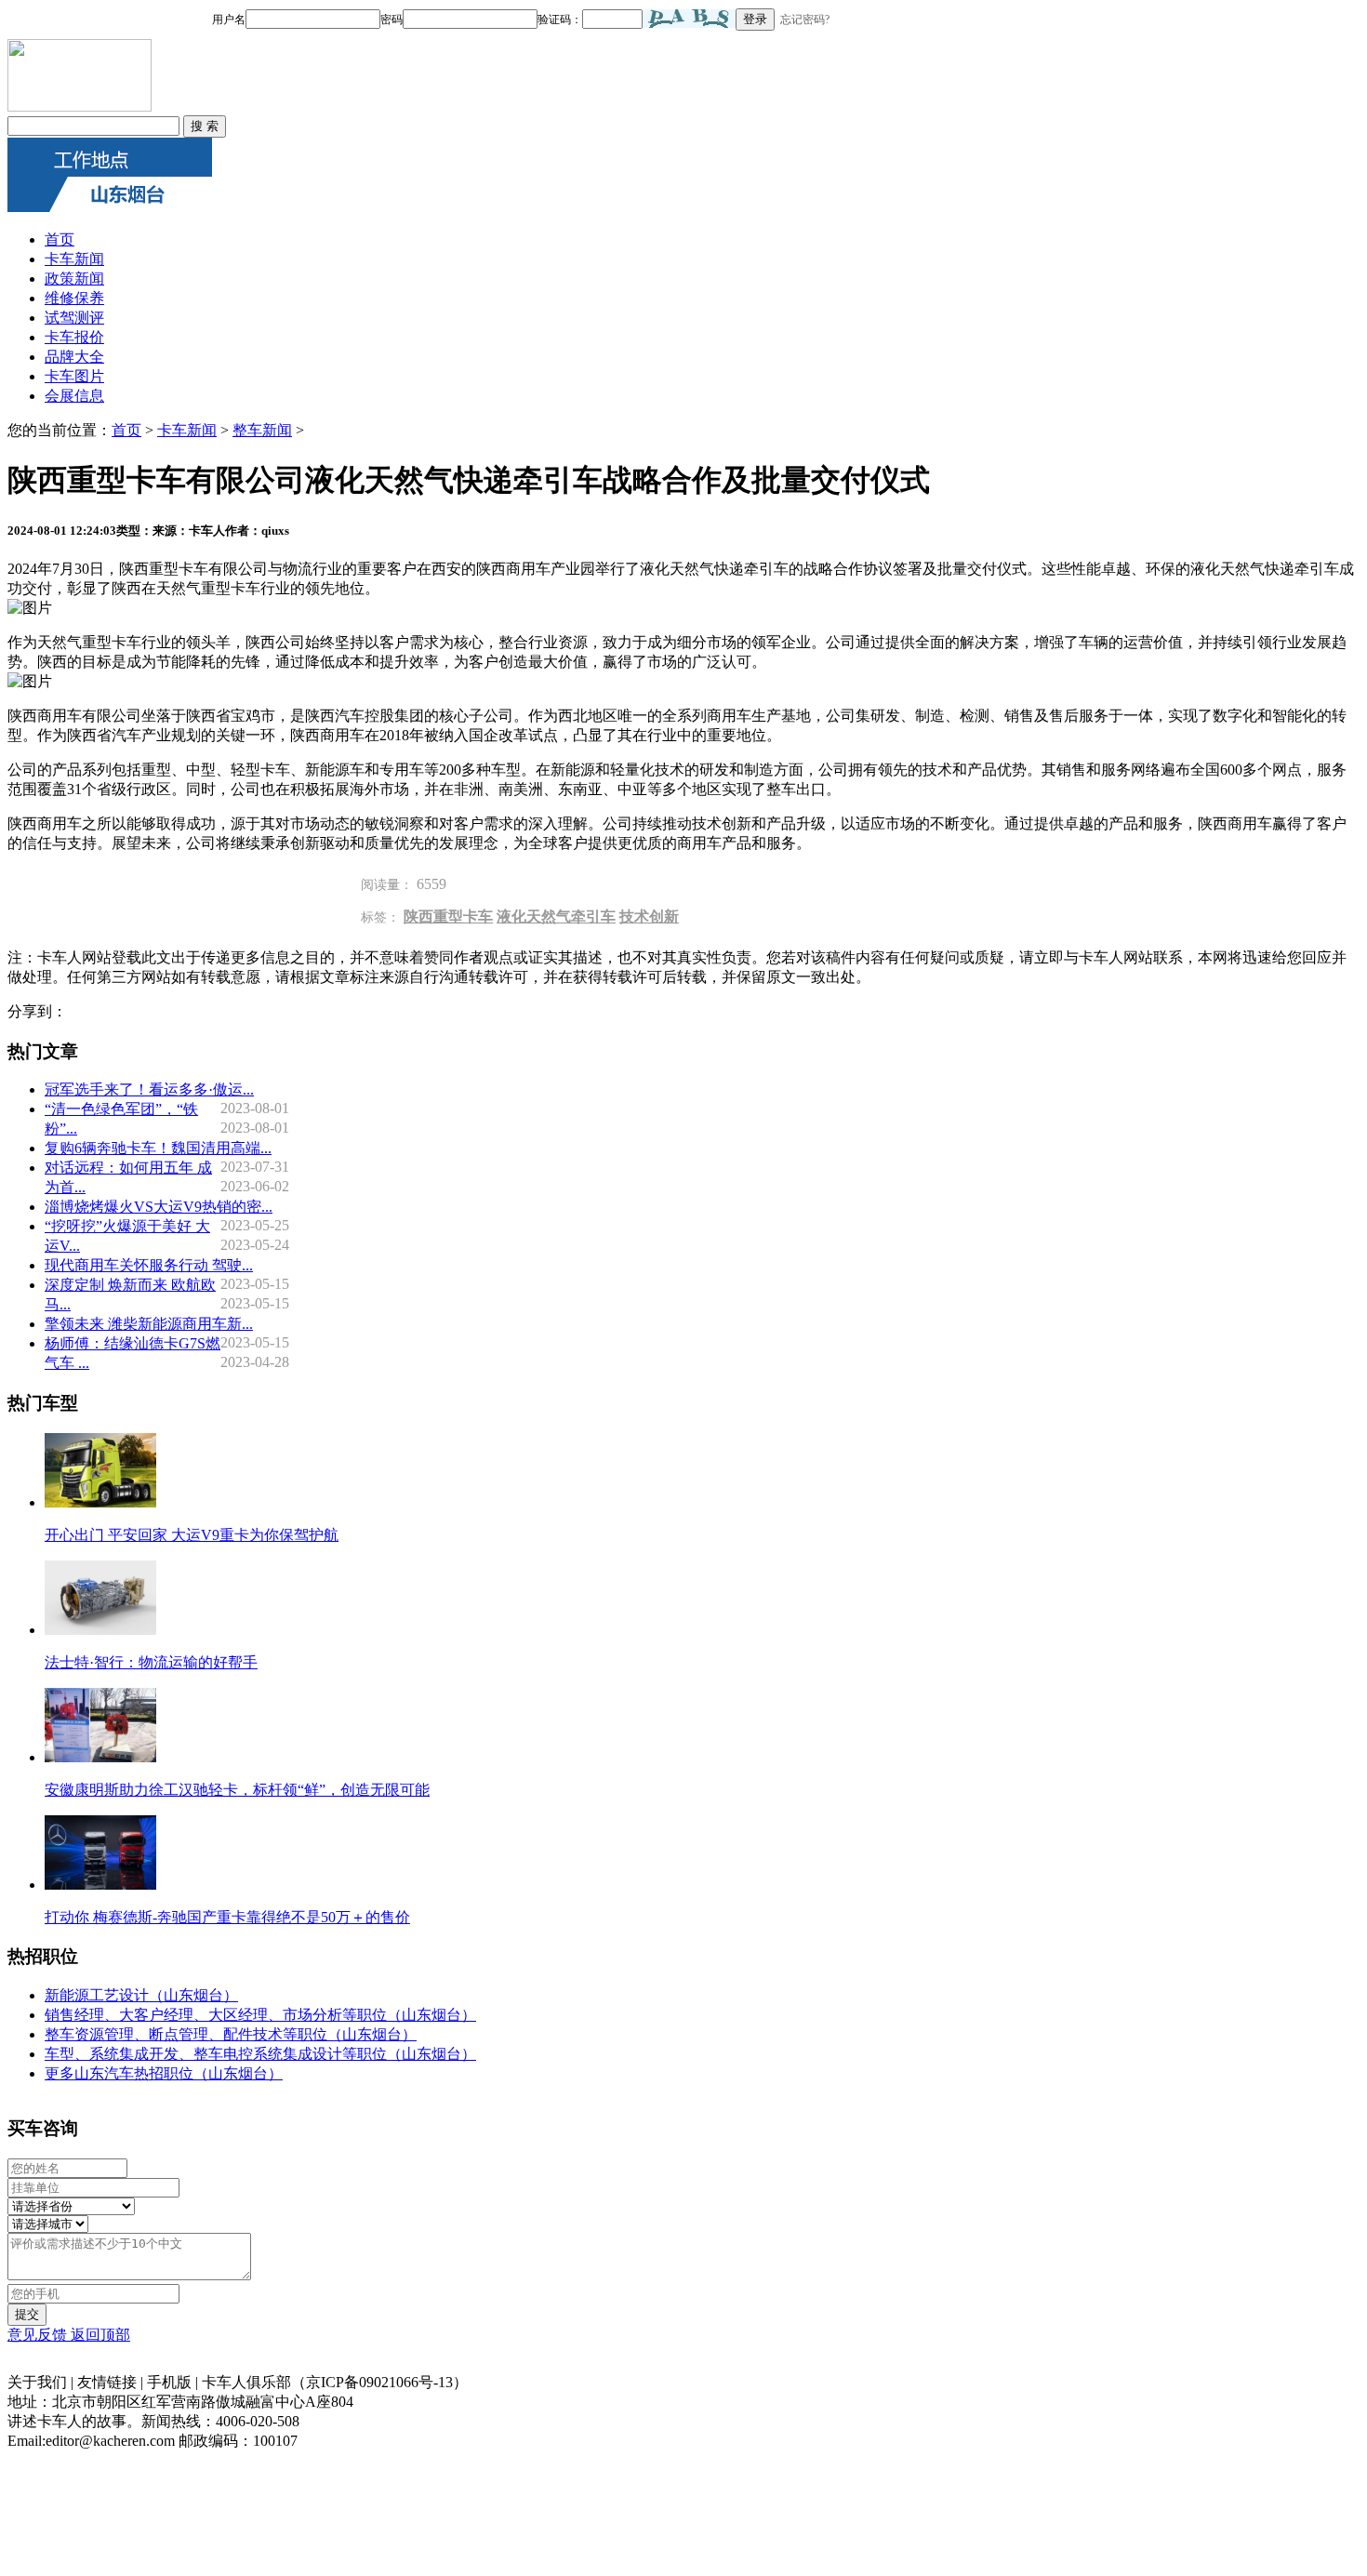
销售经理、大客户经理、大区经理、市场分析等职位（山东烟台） (260, 2015)
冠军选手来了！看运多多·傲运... (149, 1089)
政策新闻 (74, 279)
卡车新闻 (74, 259)
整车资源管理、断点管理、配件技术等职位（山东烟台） (231, 2034)
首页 (60, 239)
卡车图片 (74, 376)
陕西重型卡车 (448, 916)
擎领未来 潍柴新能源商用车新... (149, 1324)
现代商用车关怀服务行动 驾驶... (149, 1265)
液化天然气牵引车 (556, 916)
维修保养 (74, 298)
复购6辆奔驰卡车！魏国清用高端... (158, 1148)
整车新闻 (262, 430)
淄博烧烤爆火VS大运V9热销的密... (159, 1207)
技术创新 (649, 916)
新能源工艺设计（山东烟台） (141, 1995)
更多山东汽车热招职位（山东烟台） (164, 2073)
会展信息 (74, 396)
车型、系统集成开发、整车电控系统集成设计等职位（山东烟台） (260, 2054)
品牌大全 (74, 357)
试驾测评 (74, 318)
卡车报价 (74, 337)
